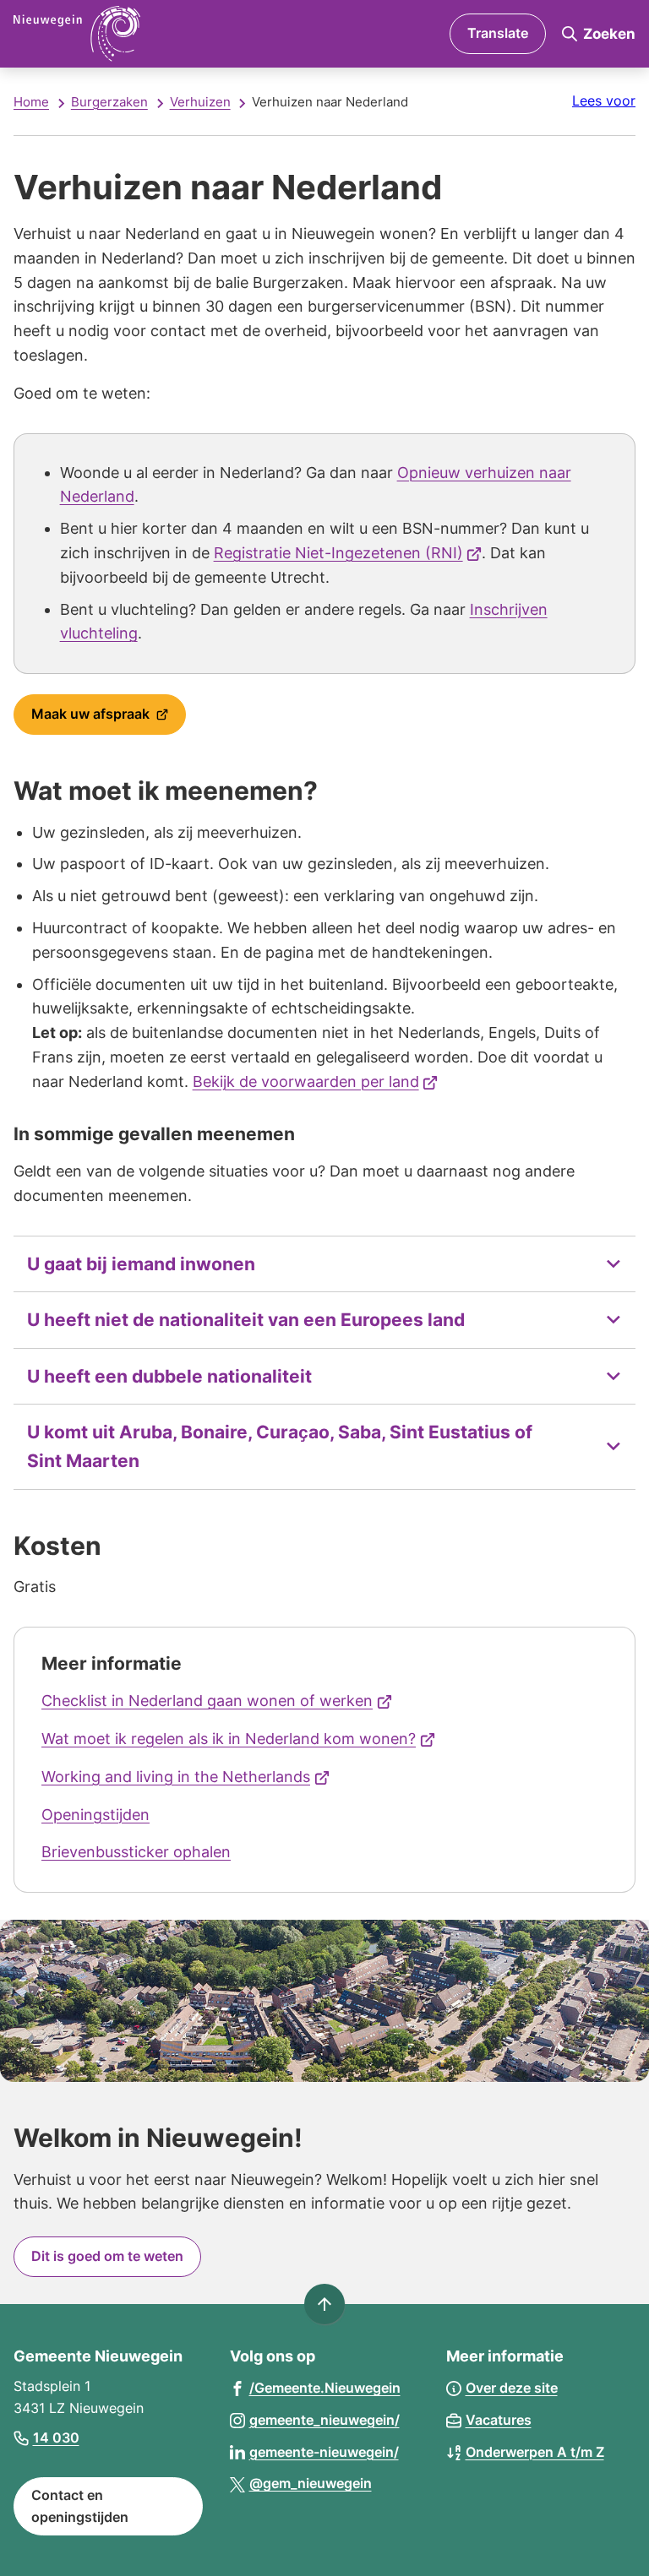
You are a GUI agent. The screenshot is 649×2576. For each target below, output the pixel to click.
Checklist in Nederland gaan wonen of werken (217, 1701)
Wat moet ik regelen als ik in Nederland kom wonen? (238, 1739)
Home (31, 102)
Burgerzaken (109, 102)
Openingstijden (95, 1815)
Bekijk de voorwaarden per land (316, 1081)
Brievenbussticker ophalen (136, 1852)
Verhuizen (200, 102)
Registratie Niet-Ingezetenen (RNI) (348, 553)
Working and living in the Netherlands (185, 1777)
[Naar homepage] (151, 34)
